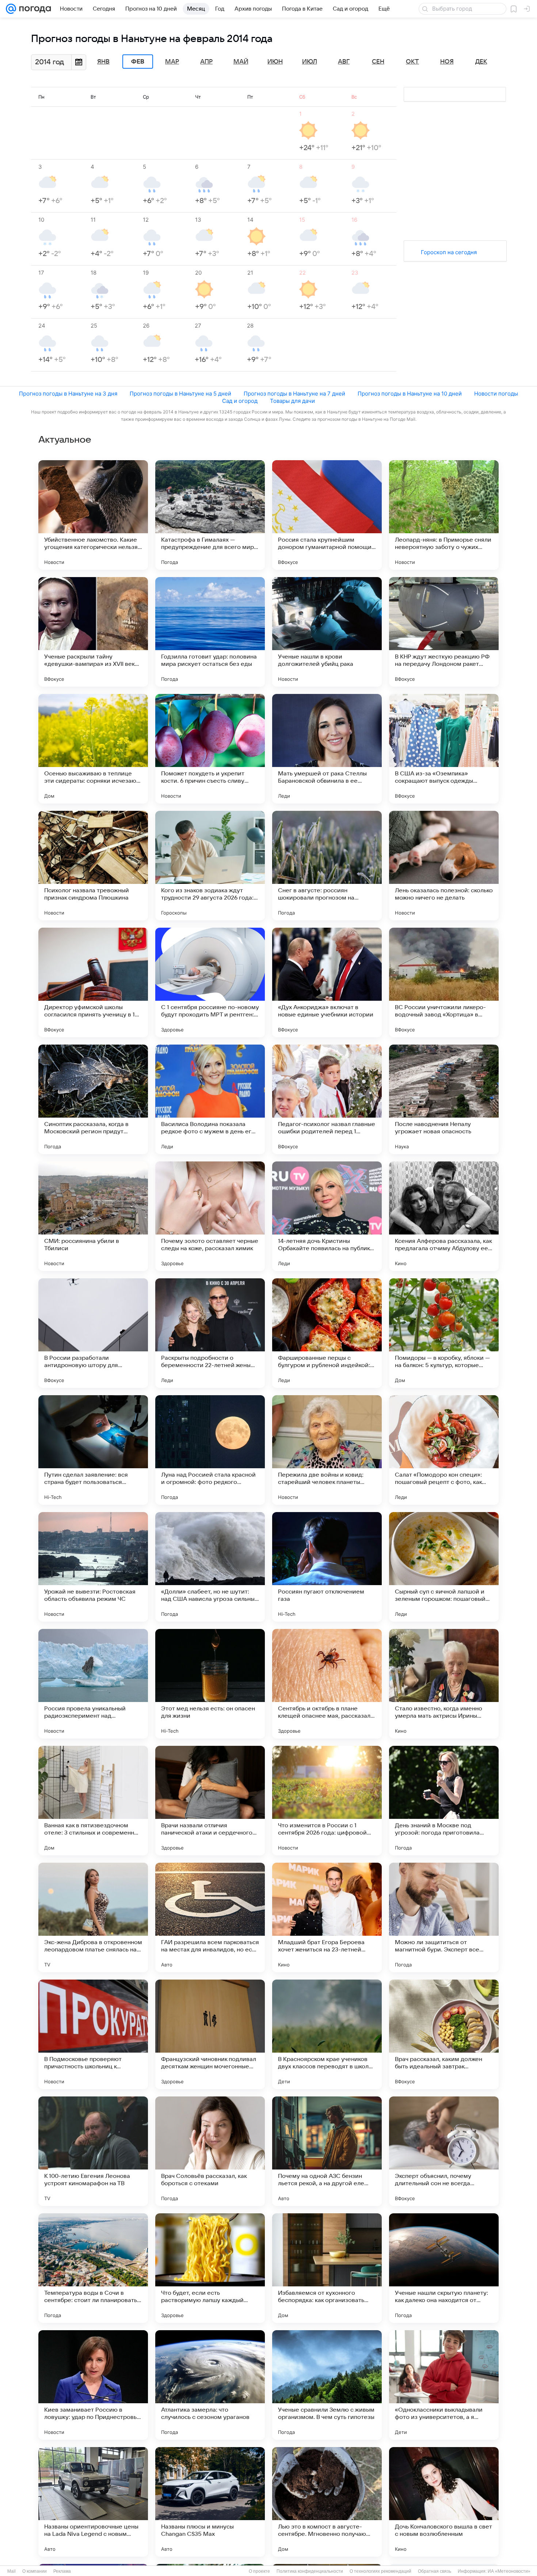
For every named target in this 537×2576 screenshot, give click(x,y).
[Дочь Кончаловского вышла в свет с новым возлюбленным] (444, 2502)
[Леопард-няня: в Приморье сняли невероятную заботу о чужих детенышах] (444, 515)
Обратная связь (435, 2571)
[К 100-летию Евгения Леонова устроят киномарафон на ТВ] (93, 2151)
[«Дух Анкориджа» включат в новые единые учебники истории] (327, 982)
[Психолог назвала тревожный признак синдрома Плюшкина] (93, 866)
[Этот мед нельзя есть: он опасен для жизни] (210, 1684)
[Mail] (11, 9)
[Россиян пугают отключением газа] (327, 1567)
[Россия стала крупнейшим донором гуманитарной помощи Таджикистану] (327, 515)
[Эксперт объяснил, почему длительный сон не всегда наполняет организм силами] (444, 2151)
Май (241, 62)
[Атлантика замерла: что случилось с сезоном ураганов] (210, 2385)
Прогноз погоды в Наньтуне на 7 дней (294, 394)
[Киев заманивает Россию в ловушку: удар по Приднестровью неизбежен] (93, 2385)
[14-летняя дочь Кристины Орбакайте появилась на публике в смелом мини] (327, 1216)
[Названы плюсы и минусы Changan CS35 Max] (210, 2502)
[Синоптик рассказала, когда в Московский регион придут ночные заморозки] (93, 1099)
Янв (103, 62)
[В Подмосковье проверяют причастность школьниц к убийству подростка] (93, 2034)
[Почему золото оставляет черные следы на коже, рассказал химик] (210, 1216)
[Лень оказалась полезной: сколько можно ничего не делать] (444, 866)
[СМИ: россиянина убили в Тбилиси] (93, 1216)
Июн (275, 62)
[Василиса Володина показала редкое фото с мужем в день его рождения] (210, 1099)
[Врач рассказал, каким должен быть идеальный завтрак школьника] (444, 2034)
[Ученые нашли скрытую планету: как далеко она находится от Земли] (444, 2268)
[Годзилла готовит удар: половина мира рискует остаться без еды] (210, 632)
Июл (310, 62)
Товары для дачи (292, 401)
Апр (206, 62)
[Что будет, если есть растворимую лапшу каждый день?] (210, 2268)
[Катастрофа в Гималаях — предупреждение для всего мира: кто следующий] (210, 515)
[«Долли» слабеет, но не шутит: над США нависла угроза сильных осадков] (210, 1567)
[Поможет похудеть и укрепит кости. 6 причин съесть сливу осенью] (210, 749)
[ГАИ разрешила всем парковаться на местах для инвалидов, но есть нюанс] (210, 1917)
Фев (138, 62)
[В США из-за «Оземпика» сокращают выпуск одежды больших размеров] (444, 749)
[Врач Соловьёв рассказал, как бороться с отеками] (210, 2151)
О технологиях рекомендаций (380, 2571)
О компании (35, 2571)
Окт (412, 62)
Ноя (447, 62)
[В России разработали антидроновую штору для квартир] (93, 1333)
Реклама (62, 2571)
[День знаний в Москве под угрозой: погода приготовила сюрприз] (444, 1801)
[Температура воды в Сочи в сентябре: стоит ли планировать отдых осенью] (93, 2268)
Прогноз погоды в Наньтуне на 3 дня (68, 394)
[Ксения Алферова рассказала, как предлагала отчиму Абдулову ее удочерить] (444, 1216)
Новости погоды (496, 394)
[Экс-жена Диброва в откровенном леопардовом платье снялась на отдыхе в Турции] (93, 1917)
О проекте (259, 2571)
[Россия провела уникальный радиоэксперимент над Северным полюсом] (93, 1684)
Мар (172, 62)
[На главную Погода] (34, 9)
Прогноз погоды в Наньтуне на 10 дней (410, 394)
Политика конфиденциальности (310, 2571)
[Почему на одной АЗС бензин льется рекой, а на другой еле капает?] (327, 2151)
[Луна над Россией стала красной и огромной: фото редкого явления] (210, 1450)
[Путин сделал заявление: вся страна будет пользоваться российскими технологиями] (93, 1450)
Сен (378, 62)
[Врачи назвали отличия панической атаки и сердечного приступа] (210, 1801)
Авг (344, 62)
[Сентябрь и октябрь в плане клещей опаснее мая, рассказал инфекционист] (327, 1684)
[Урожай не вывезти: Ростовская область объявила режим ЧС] (93, 1567)
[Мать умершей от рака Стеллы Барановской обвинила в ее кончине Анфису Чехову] (327, 749)
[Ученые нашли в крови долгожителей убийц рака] (327, 632)
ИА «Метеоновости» (509, 2571)
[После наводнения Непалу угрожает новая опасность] (444, 1099)
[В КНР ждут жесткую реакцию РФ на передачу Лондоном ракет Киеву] (444, 632)
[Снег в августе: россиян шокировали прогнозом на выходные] (327, 866)
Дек (481, 62)
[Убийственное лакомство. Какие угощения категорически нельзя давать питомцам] (93, 515)
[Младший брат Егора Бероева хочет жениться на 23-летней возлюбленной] (327, 1917)
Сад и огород (240, 401)
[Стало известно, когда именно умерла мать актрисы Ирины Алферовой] (444, 1684)
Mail (12, 2571)
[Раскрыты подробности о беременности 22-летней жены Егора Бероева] (210, 1333)
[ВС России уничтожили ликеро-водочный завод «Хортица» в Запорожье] (444, 982)
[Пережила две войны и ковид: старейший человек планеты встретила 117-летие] (327, 1450)
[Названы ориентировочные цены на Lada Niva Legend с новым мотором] (93, 2502)
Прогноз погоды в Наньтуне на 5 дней (180, 394)
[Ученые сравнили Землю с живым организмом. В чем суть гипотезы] (327, 2385)
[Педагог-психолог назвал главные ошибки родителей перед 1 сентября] (327, 1099)
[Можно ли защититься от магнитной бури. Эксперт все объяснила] (444, 1917)
